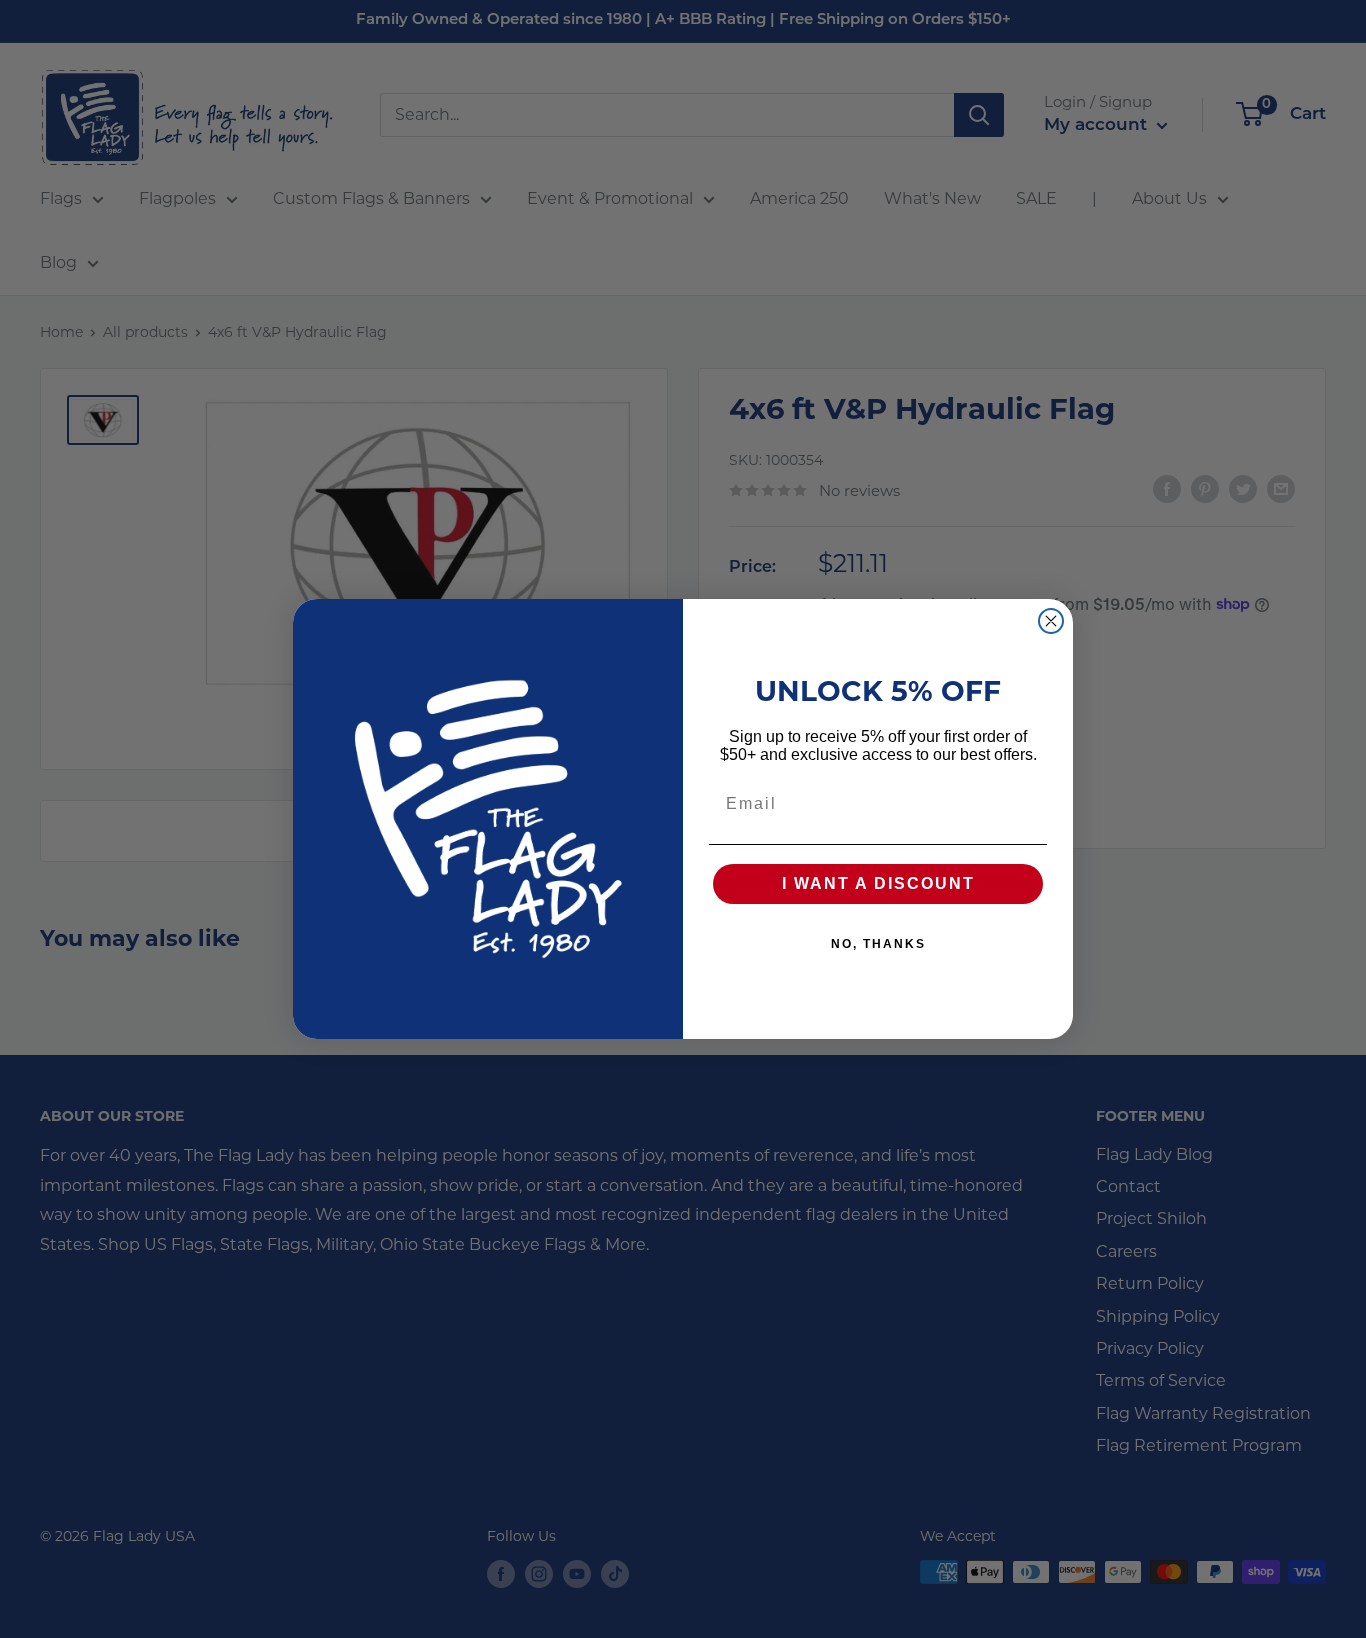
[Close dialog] (1051, 621)
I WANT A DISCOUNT (878, 883)
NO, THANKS (878, 944)
